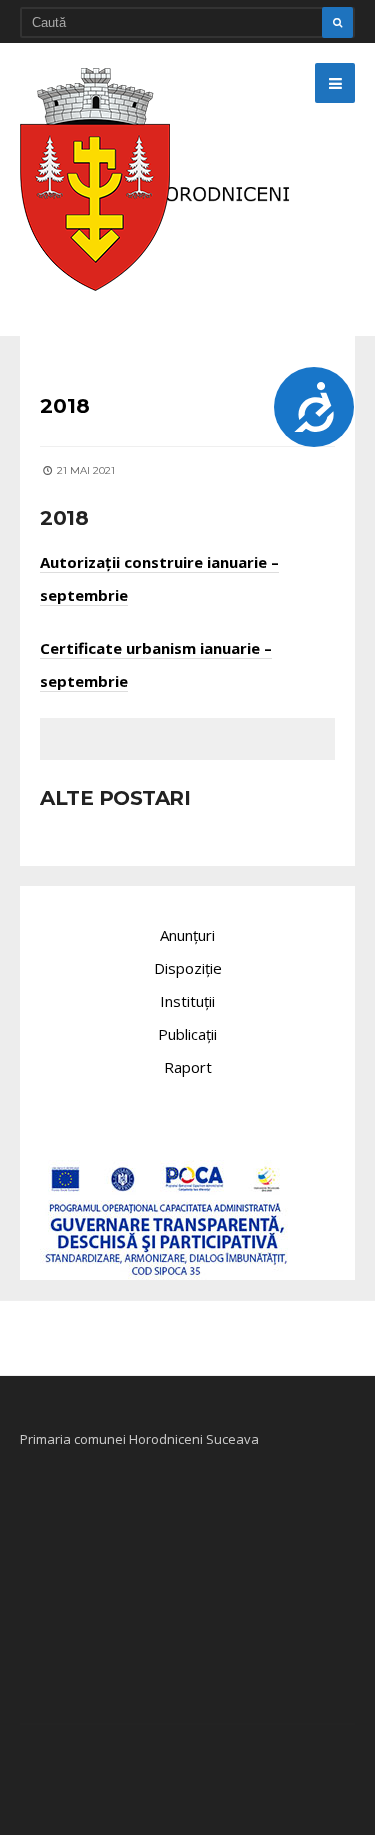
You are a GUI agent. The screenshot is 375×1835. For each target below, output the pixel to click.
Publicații (187, 1034)
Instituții (187, 1001)
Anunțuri (187, 935)
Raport (188, 1067)
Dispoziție (188, 968)
